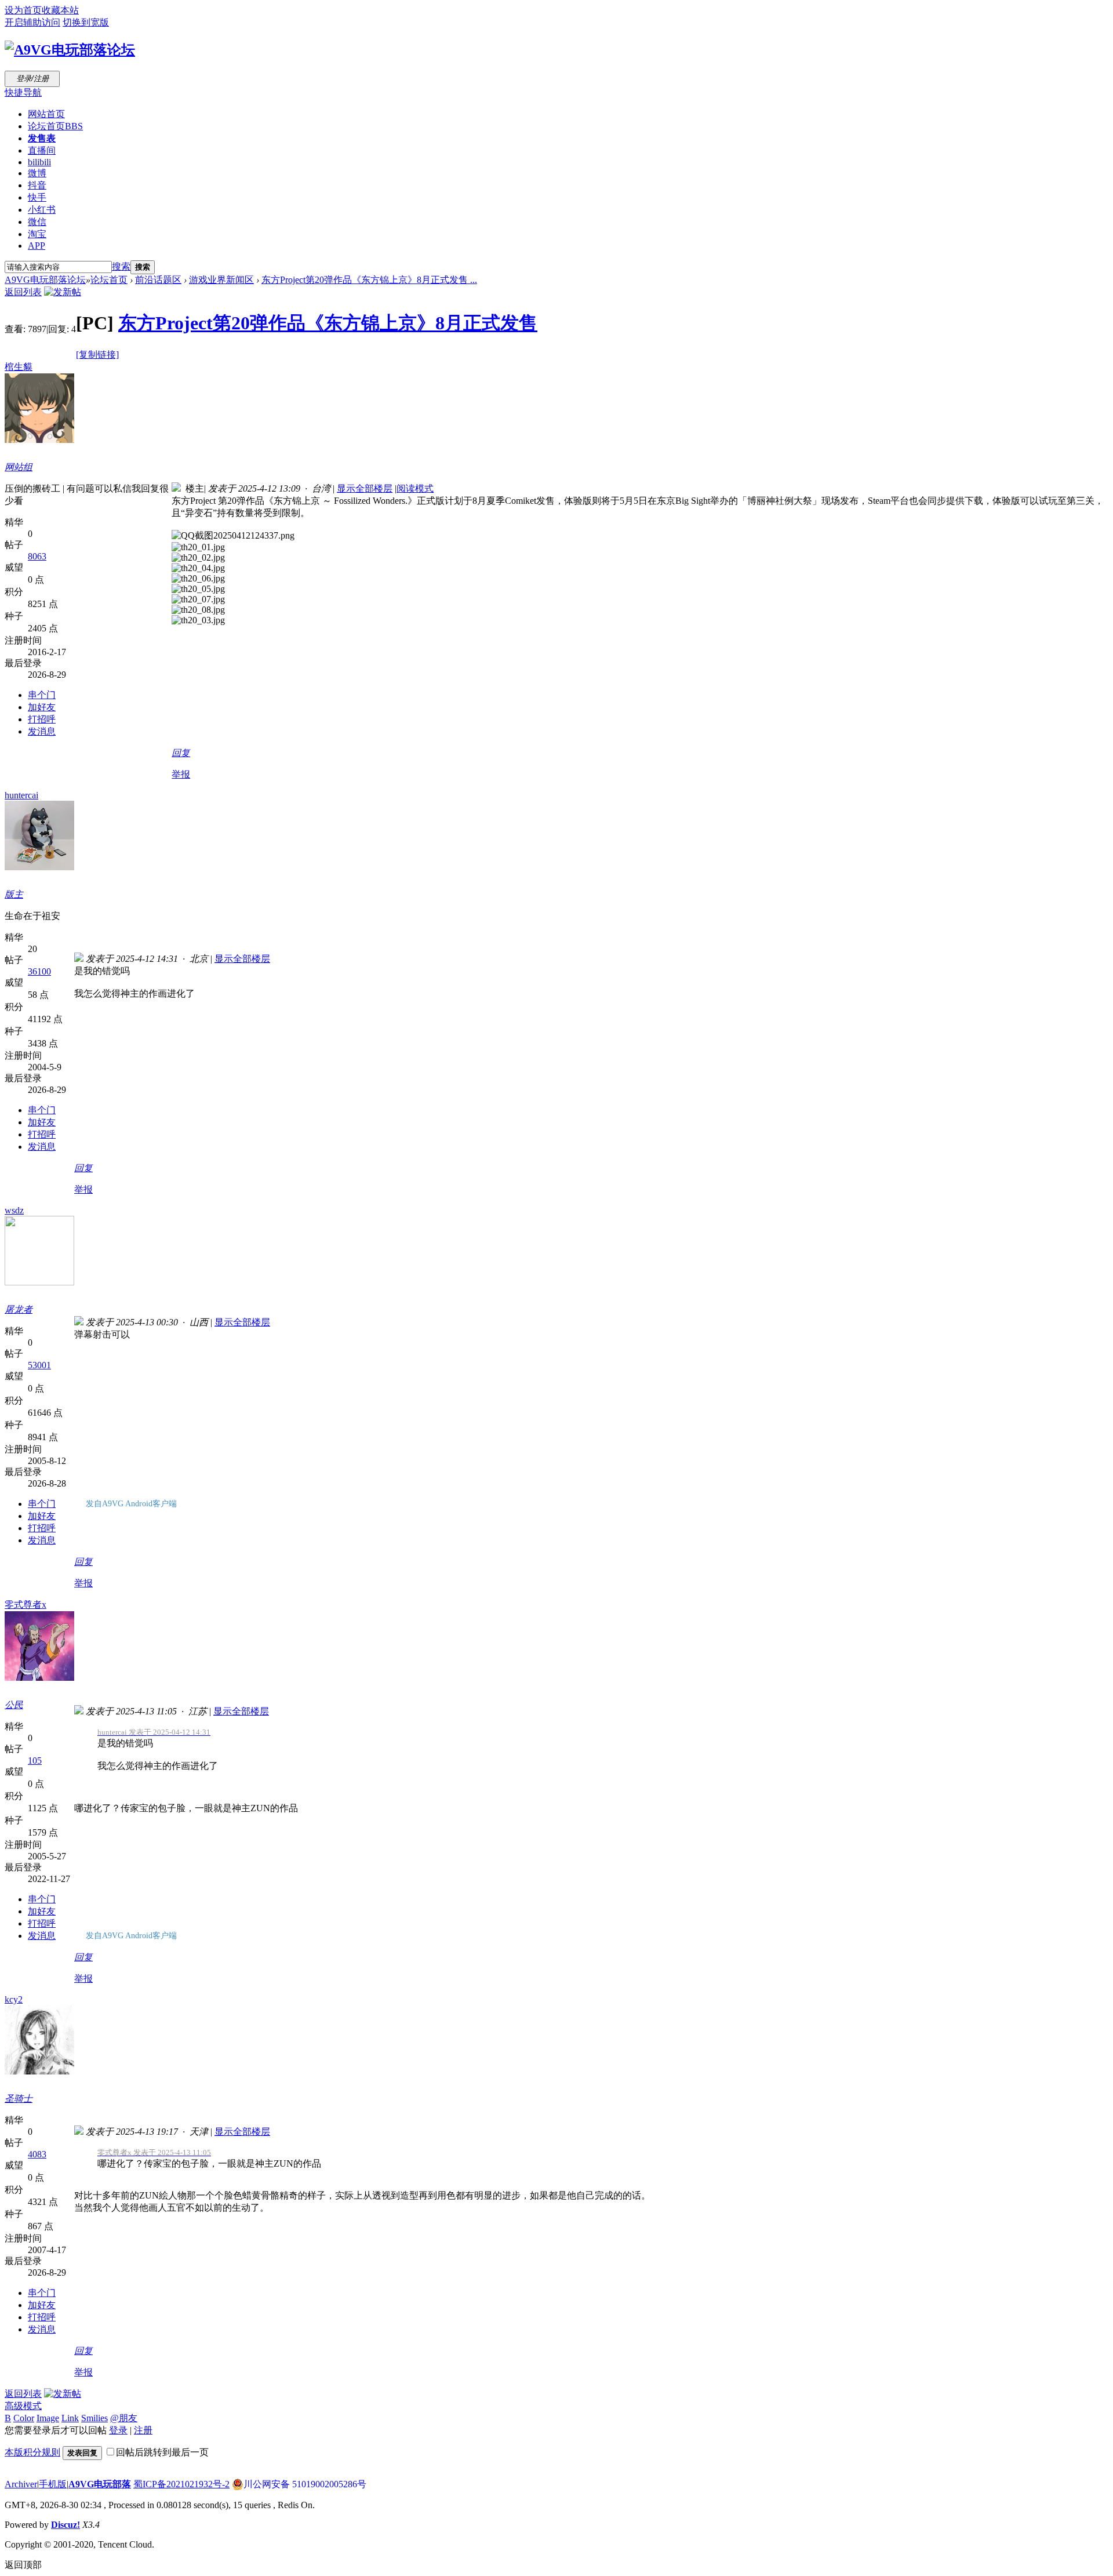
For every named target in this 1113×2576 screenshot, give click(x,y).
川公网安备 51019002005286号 (305, 2484)
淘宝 (37, 234)
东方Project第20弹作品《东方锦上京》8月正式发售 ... (369, 280)
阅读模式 (415, 488)
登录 (118, 2430)
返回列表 (23, 292)
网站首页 (46, 114)
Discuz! (66, 2525)
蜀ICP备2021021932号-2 (181, 2484)
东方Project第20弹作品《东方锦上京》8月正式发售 (328, 323)
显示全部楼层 (365, 488)
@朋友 (124, 2418)
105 (35, 1761)
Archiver (21, 2484)
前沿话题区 (158, 280)
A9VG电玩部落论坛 (45, 280)
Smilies (94, 2418)
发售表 (42, 138)
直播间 (42, 150)
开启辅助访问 (32, 22)
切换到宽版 (86, 22)
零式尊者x (26, 1605)
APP (37, 246)
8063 (37, 556)
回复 (181, 753)
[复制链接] (97, 355)
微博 (37, 173)
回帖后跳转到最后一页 (162, 2452)
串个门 (42, 695)
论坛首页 (55, 126)
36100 (39, 971)
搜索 (121, 266)
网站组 (19, 467)
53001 (39, 1365)
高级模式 (23, 2406)
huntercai (21, 795)
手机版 (53, 2484)
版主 (14, 894)
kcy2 (14, 1999)
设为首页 (23, 10)
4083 (37, 2154)
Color (24, 2418)
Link (70, 2418)
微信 (37, 222)
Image (48, 2418)
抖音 (37, 185)
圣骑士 (19, 2099)
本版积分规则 (32, 2452)
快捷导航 (23, 92)
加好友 (42, 707)
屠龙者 (19, 1309)
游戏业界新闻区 (221, 280)
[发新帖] (63, 292)
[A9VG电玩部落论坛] (70, 50)
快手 (37, 197)
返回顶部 (23, 2565)
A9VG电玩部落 (100, 2484)
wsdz (14, 1210)
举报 (181, 774)
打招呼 (42, 719)
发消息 (42, 731)
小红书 (42, 210)
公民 (14, 1705)
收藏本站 (60, 10)
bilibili (39, 162)
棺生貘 (19, 367)
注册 (143, 2430)
